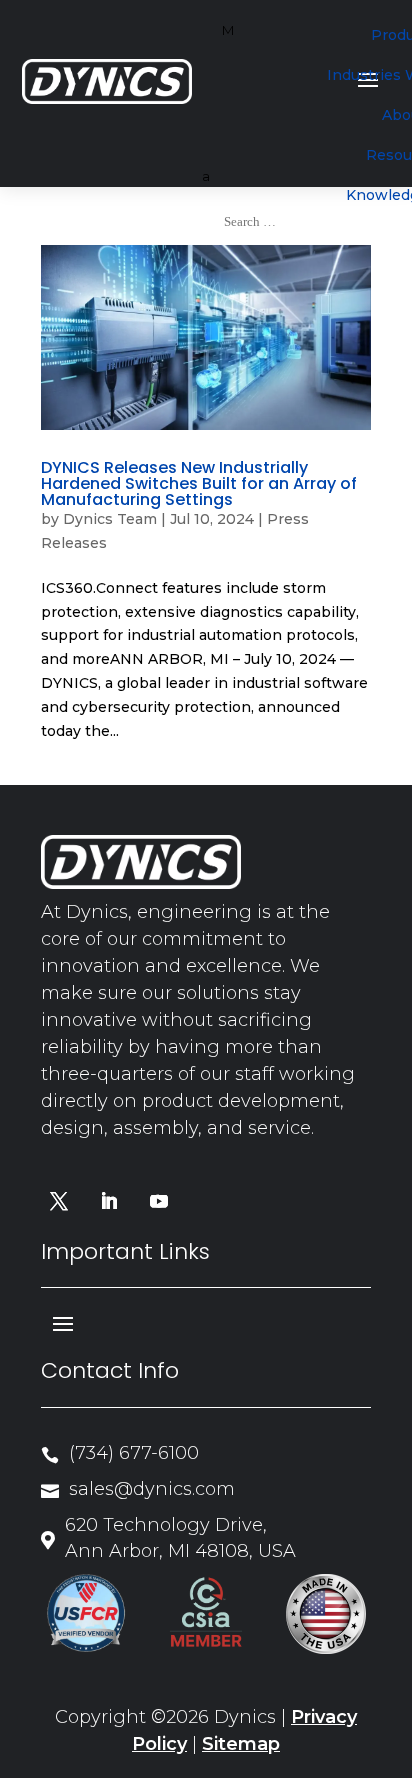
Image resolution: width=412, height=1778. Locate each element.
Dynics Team (110, 519)
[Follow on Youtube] (159, 1201)
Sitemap (241, 1744)
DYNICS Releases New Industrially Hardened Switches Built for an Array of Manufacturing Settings (199, 483)
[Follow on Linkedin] (109, 1201)
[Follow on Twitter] (59, 1201)
